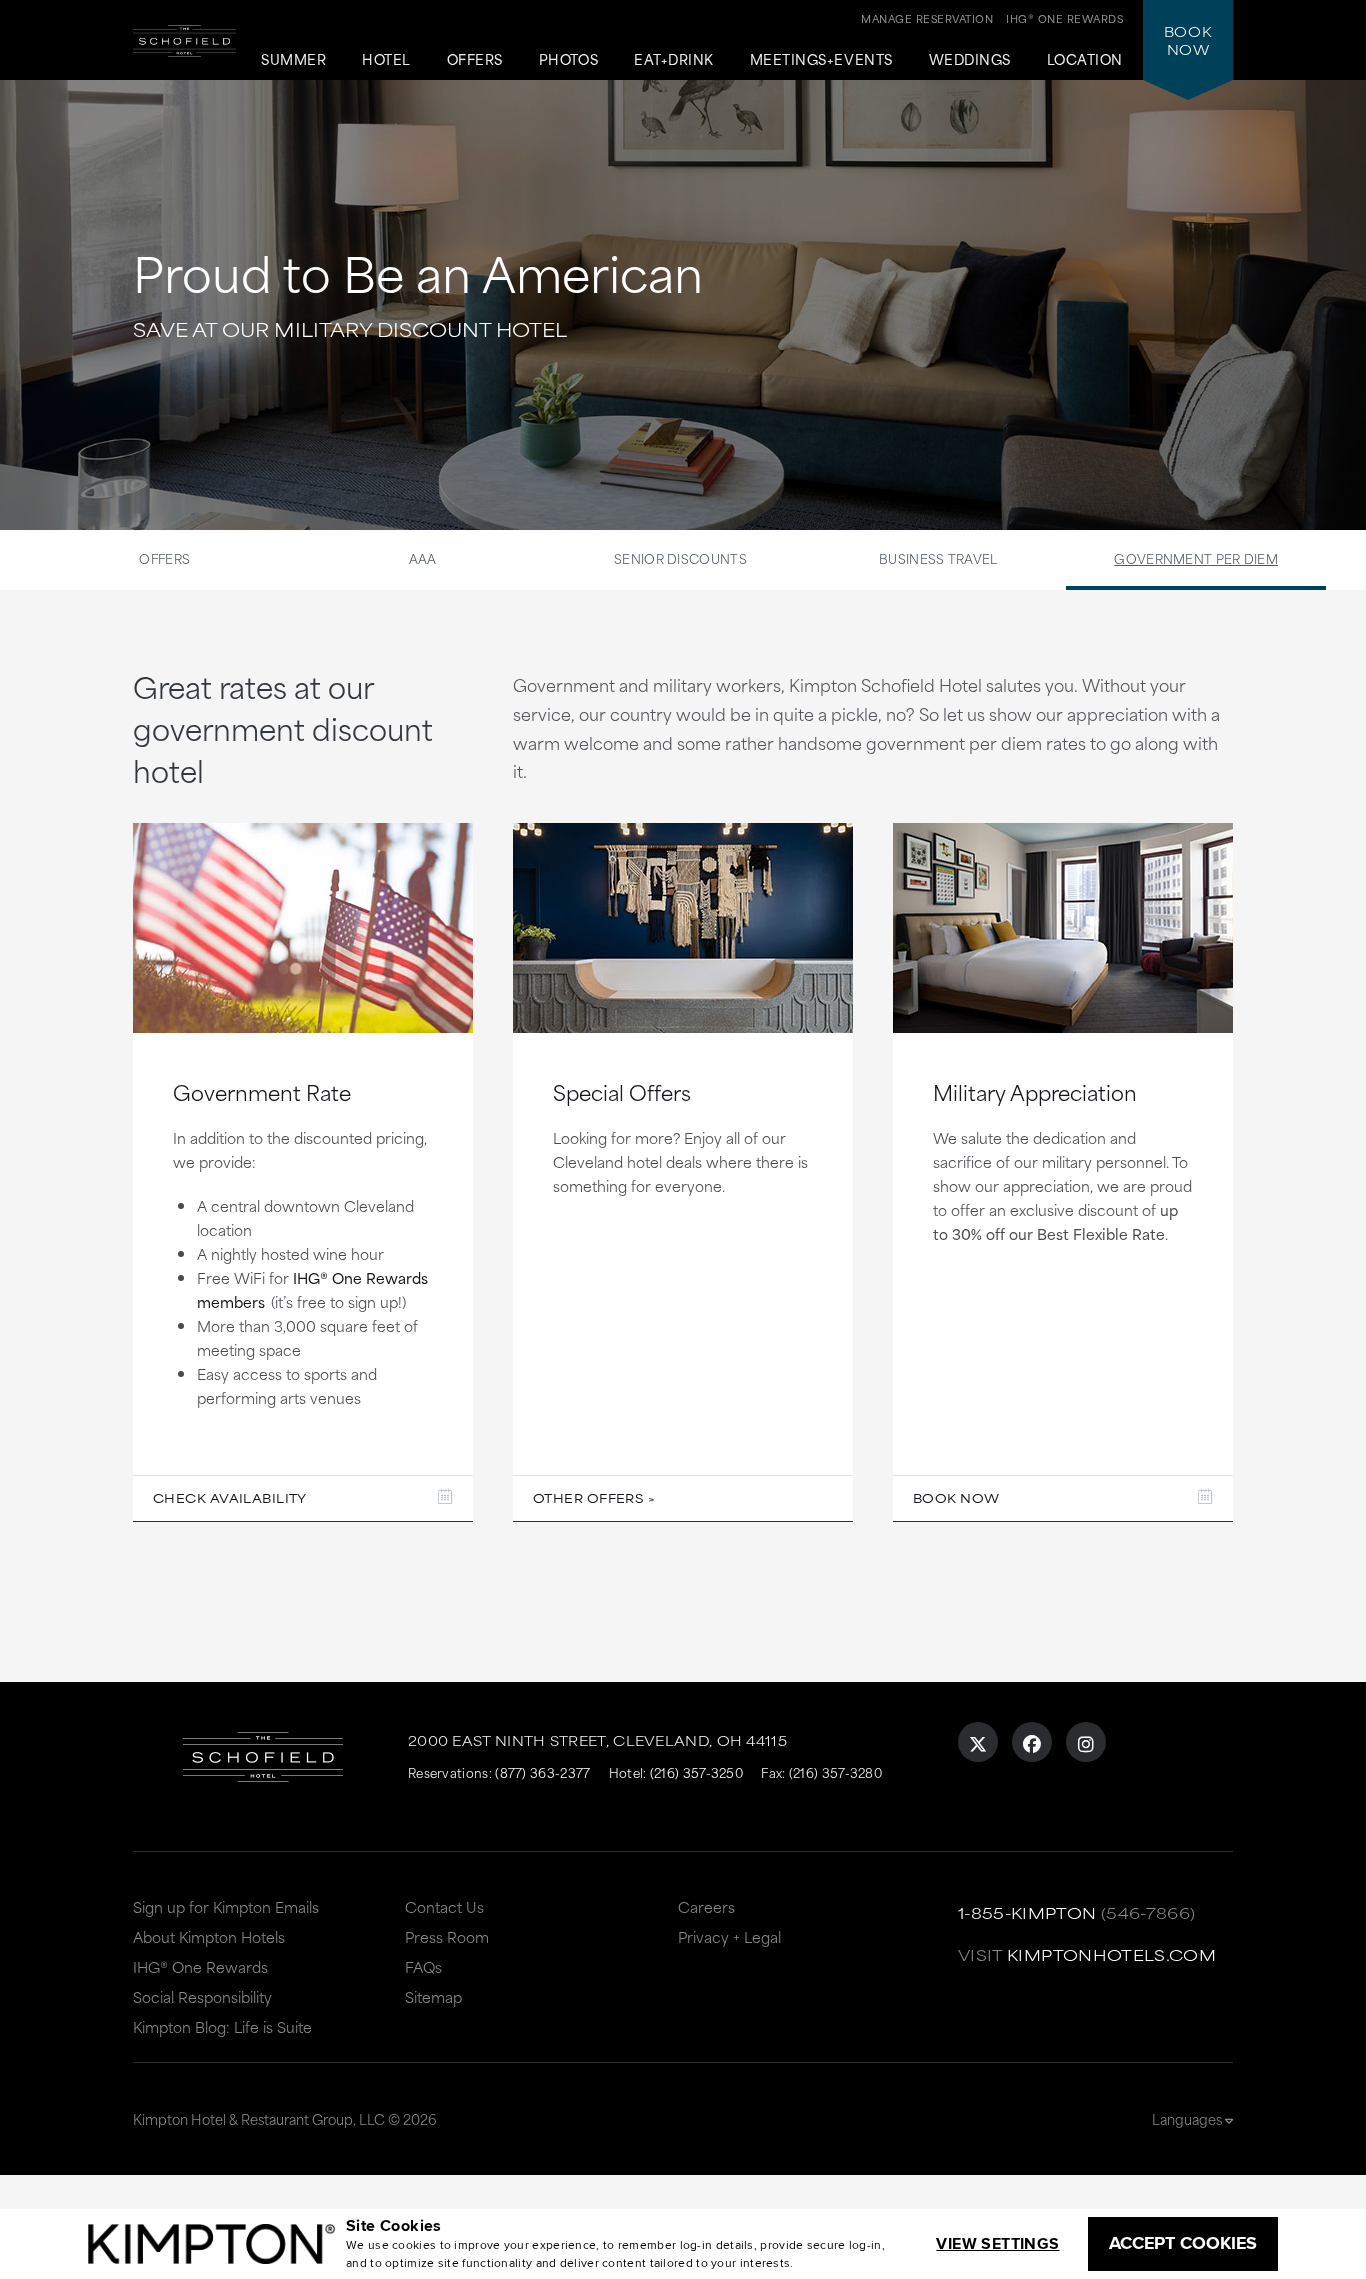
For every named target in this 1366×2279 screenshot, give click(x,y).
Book (1188, 40)
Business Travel (938, 558)
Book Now (956, 1498)
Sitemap (433, 1996)
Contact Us (444, 1906)
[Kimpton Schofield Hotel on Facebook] (1032, 1742)
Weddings (970, 60)
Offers (475, 60)
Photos (568, 60)
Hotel (386, 60)
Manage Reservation (927, 18)
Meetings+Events (821, 60)
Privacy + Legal (729, 1936)
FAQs (423, 1966)
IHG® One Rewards (200, 1966)
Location (1085, 60)
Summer (293, 60)
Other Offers (588, 1498)
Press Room (447, 1936)
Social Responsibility (202, 1996)
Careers (706, 1906)
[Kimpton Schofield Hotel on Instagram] (1086, 1742)
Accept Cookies (1183, 2243)
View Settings (997, 2243)
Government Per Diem (1196, 558)
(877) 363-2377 (542, 1772)
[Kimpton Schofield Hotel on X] (978, 1742)
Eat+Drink (674, 60)
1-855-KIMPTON (1027, 1912)
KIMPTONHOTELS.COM (1111, 1954)
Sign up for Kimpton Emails (226, 1906)
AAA (423, 558)
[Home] (184, 55)
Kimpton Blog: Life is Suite (222, 2026)
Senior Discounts (680, 558)
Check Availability (230, 1498)
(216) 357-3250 (696, 1772)
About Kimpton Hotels (209, 1936)
